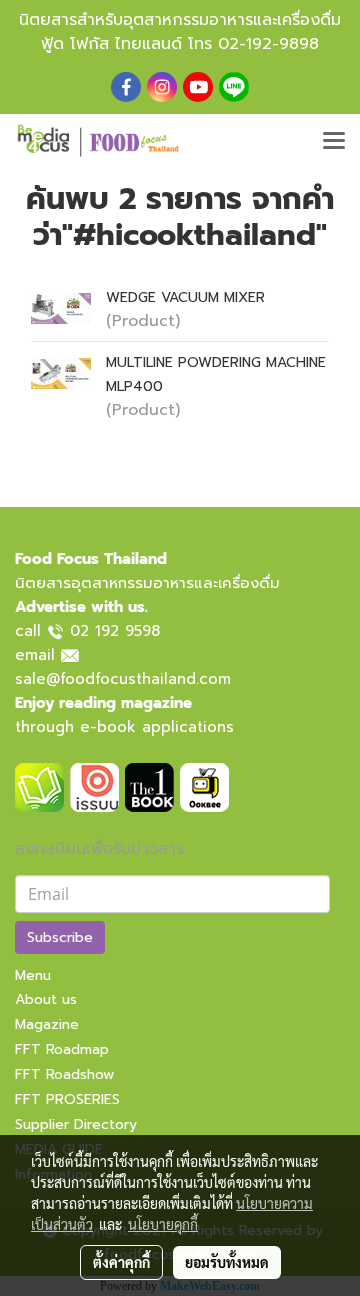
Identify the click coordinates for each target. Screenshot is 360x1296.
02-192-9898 (268, 44)
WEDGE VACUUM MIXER (185, 297)
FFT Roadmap (62, 1049)
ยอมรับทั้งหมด (227, 1262)
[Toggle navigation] (334, 142)
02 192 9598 (115, 631)
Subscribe (60, 937)
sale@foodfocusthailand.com (123, 679)
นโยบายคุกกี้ (163, 1224)
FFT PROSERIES (67, 1099)
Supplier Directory (76, 1124)
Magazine (47, 1024)
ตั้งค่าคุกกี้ (121, 1262)
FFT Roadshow (64, 1074)
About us (46, 999)
